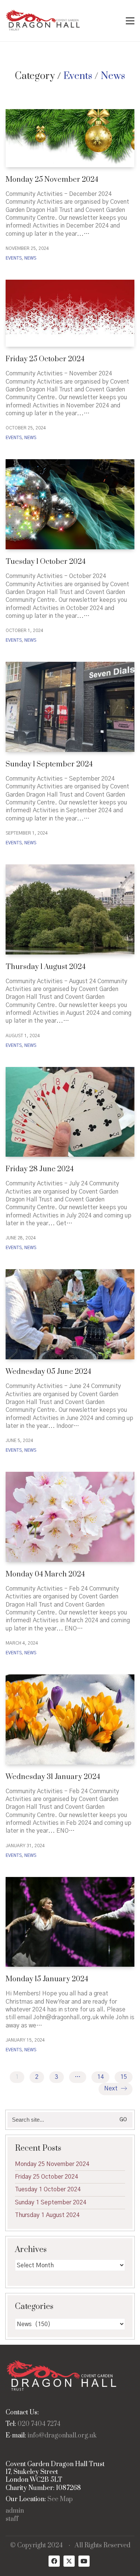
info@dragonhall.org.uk (62, 2436)
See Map (60, 2499)
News (113, 76)
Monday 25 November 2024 (52, 180)
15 (124, 2077)
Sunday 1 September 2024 (49, 764)
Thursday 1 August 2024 (46, 967)
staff (12, 2519)
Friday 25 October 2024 (45, 359)
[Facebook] (54, 2561)
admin (15, 2511)
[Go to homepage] (43, 21)
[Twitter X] (69, 2561)
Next (112, 2089)
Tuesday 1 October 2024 (46, 562)
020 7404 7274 (39, 2424)
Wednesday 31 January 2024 (53, 1777)
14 (100, 2077)
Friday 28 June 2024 (40, 1169)
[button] (130, 21)
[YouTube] (84, 2561)
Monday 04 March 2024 (45, 1574)
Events (78, 76)
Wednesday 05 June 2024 (48, 1372)
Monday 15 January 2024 (47, 1979)
